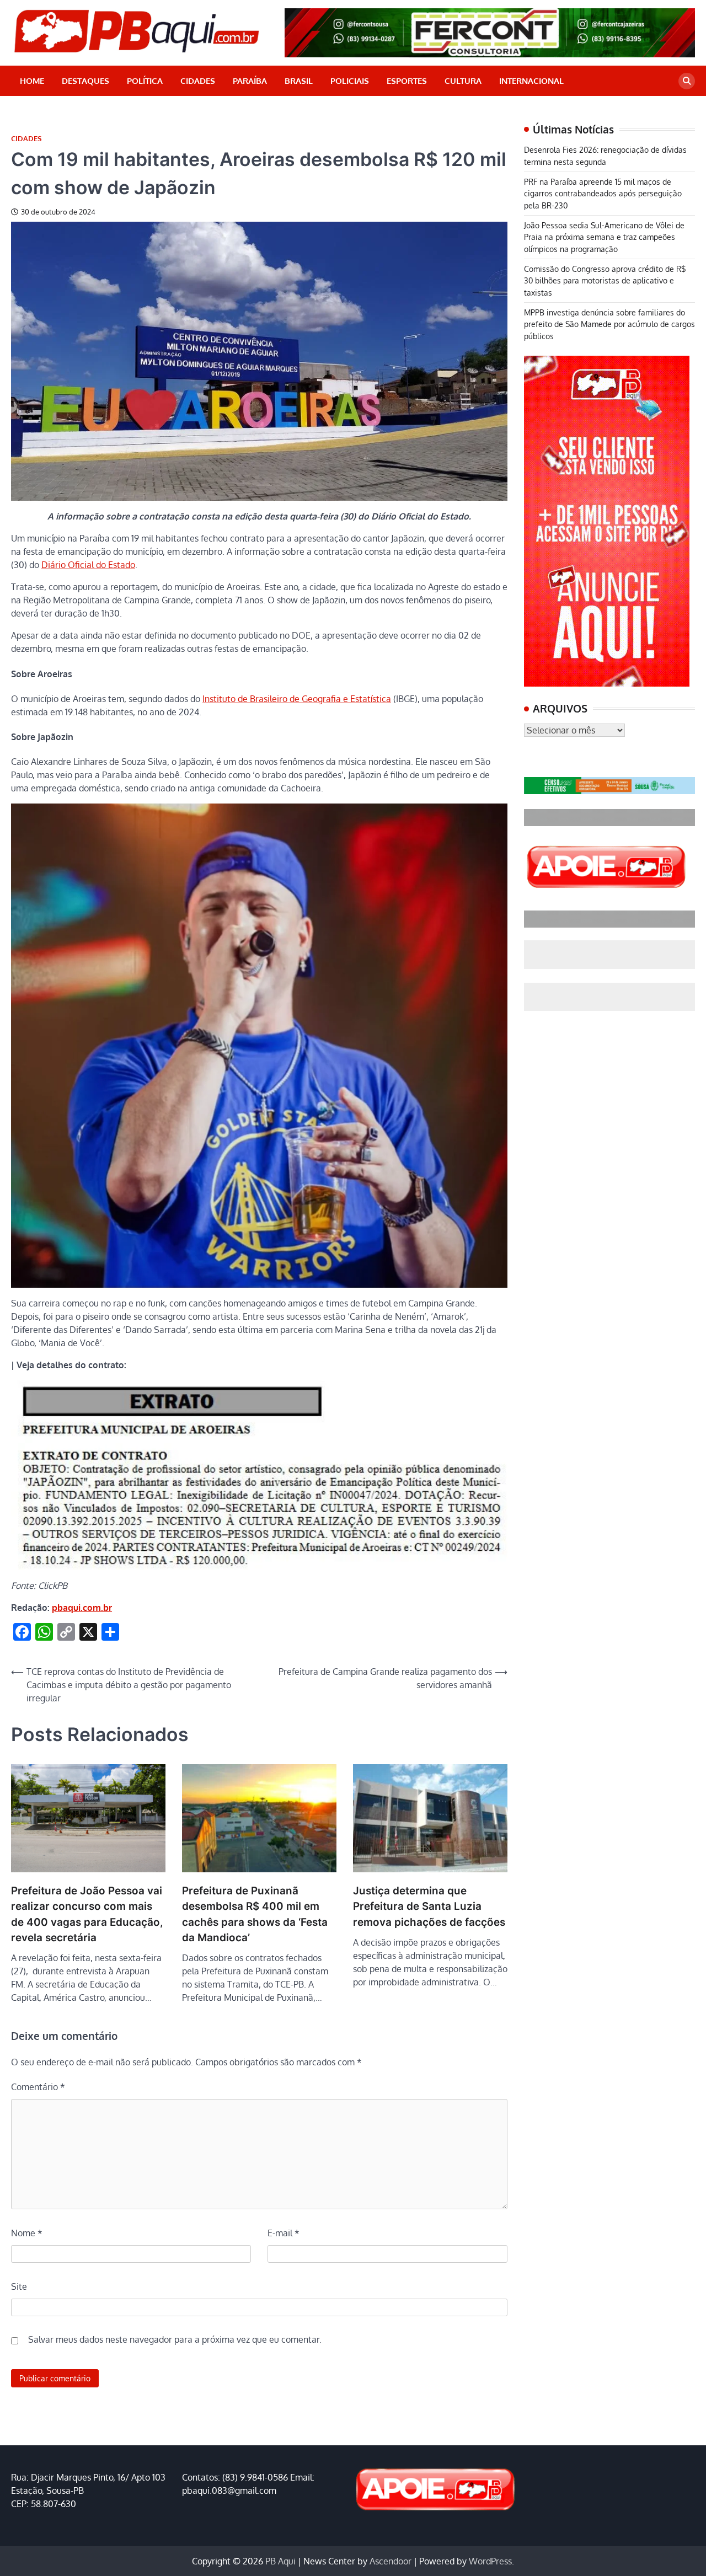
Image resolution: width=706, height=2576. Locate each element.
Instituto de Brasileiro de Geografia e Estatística (297, 699)
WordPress (490, 2561)
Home (32, 81)
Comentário (38, 2087)
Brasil (299, 81)
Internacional (531, 81)
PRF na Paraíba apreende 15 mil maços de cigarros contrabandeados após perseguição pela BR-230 (603, 194)
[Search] (687, 81)
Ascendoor (391, 2561)
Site (19, 2286)
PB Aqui (280, 2561)
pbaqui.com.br (82, 1608)
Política (145, 81)
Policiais (350, 81)
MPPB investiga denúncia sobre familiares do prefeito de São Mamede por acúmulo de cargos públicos (609, 325)
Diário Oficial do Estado (88, 565)
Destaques (85, 81)
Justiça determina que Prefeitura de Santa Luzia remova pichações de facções (429, 1906)
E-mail (284, 2233)
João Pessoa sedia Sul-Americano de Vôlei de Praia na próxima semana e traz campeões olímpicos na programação (604, 237)
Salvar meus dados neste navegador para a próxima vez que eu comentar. (175, 2339)
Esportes (407, 81)
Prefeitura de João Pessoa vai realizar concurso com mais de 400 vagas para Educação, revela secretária (87, 1914)
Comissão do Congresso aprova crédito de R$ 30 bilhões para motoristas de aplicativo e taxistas (605, 281)
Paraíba (250, 81)
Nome (27, 2233)
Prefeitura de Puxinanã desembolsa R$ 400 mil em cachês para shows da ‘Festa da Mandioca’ (255, 1914)
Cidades (198, 81)
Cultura (463, 81)
